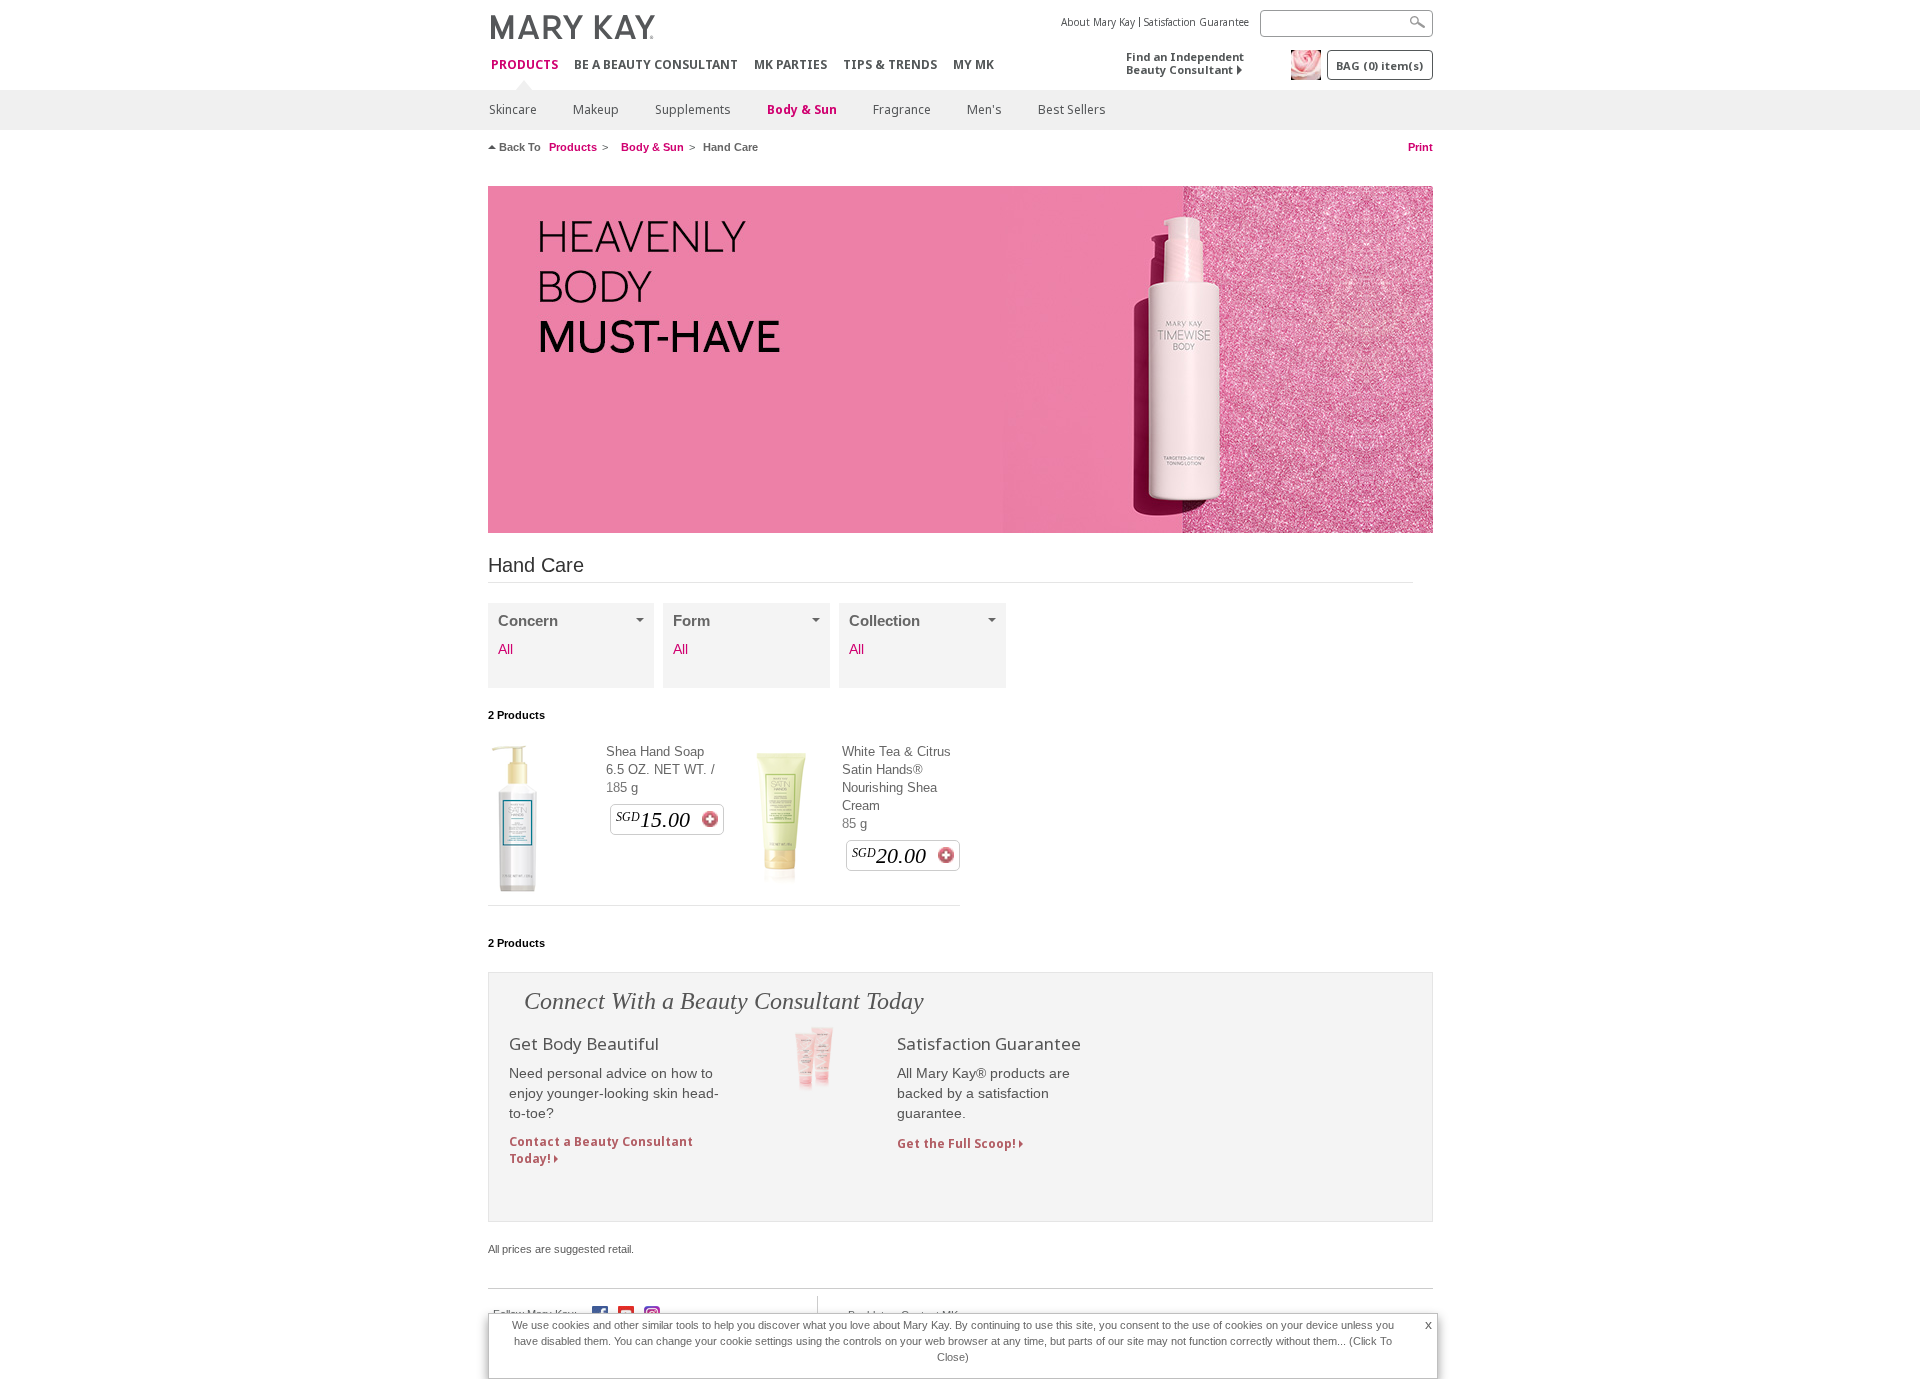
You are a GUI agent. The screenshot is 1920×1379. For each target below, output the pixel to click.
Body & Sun (802, 109)
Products (524, 65)
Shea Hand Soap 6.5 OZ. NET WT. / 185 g (660, 769)
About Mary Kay (1098, 22)
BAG (1379, 65)
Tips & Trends (890, 64)
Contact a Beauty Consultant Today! (601, 1150)
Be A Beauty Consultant (656, 64)
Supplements (693, 109)
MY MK (973, 64)
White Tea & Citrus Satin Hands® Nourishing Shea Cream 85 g (896, 787)
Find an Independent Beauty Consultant (1185, 63)
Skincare (513, 109)
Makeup (596, 109)
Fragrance (902, 109)
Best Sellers (1072, 109)
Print (1420, 147)
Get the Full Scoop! (956, 1143)
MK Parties (790, 64)
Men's (984, 109)
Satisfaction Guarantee (1196, 22)
